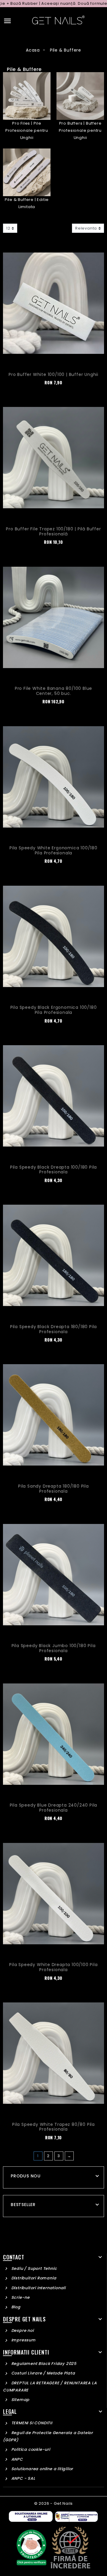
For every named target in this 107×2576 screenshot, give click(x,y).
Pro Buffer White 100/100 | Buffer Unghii (53, 374)
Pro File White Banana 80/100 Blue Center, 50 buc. (53, 691)
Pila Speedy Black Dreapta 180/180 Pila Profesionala (53, 1329)
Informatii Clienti (26, 2352)
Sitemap (20, 2400)
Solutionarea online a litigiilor (42, 2469)
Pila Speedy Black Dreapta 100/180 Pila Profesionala (53, 1170)
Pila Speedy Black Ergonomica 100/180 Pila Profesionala (54, 1010)
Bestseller (23, 2205)
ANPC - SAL (23, 2478)
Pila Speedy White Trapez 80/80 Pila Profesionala (53, 2127)
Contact (14, 2257)
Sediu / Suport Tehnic (33, 2268)
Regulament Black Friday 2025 (43, 2364)
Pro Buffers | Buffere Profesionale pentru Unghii (80, 130)
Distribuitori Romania (33, 2278)
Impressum (23, 2340)
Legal (10, 2411)
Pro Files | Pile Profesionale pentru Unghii (27, 130)
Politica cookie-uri (30, 2449)
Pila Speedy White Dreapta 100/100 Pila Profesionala (53, 1967)
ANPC (16, 2459)
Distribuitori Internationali (38, 2288)
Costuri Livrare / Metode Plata (43, 2373)
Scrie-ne (20, 2297)
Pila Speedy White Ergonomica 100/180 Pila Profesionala (53, 850)
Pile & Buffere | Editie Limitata (27, 203)
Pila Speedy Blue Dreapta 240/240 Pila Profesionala (54, 1808)
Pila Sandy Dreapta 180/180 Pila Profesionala (53, 1489)
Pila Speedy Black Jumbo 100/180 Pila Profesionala (54, 1648)
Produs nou (26, 2176)
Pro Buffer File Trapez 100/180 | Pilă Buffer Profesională (53, 531)
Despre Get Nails (24, 2319)
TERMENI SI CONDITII (31, 2423)
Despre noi (22, 2331)
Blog (15, 2307)
